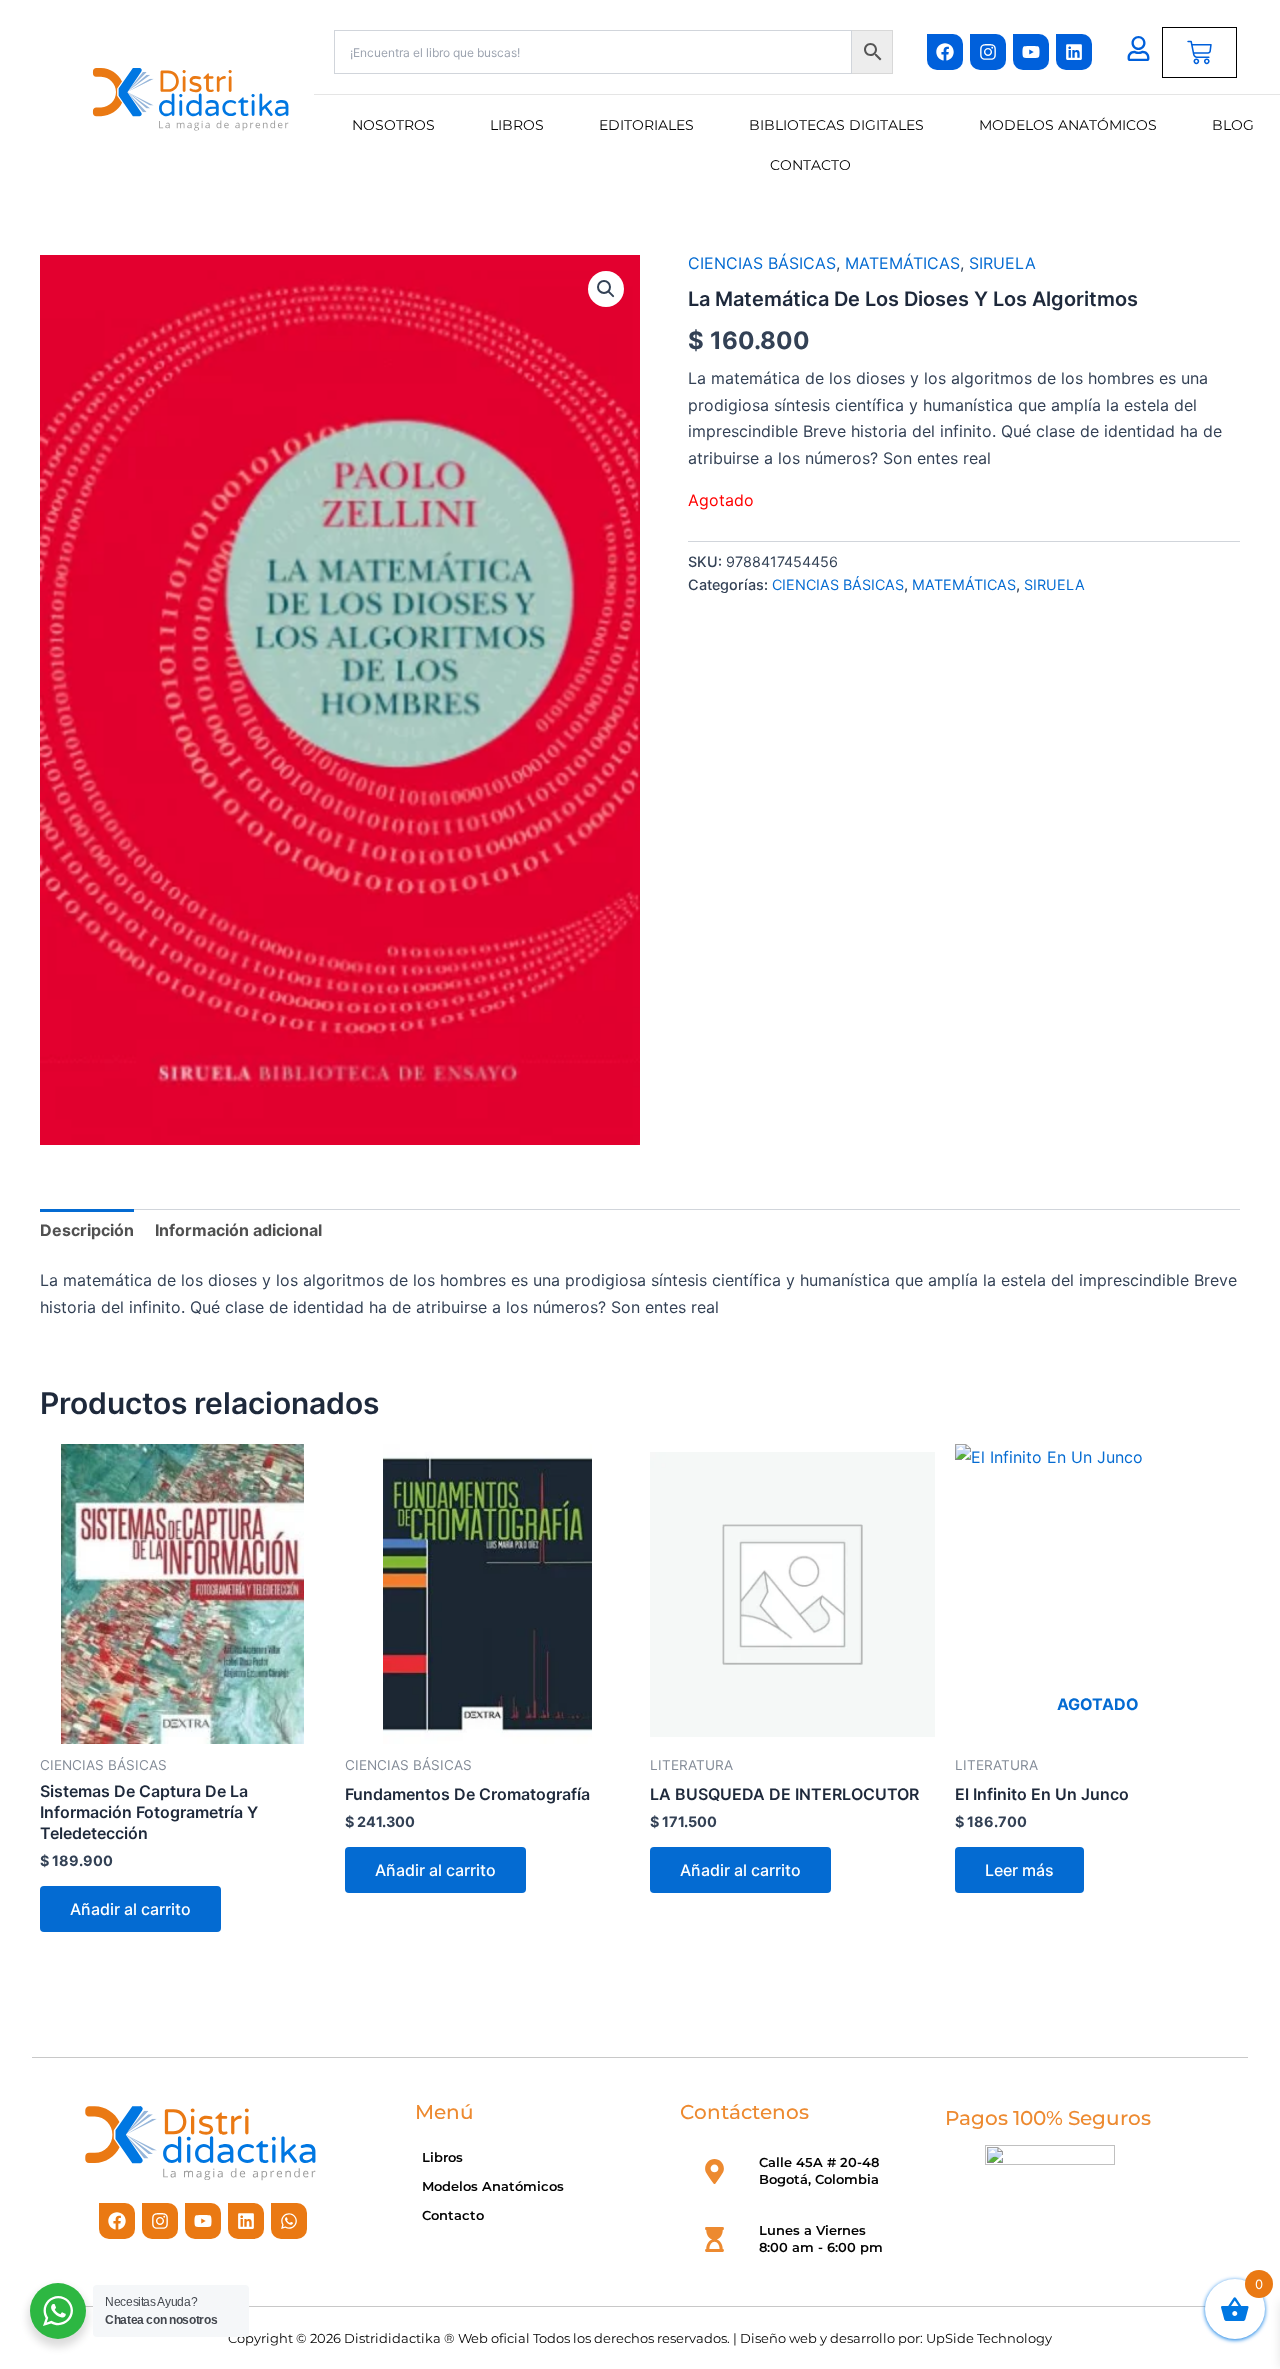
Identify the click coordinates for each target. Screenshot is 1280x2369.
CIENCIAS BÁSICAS (762, 263)
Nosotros (393, 125)
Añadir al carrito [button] (130, 1909)
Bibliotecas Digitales (836, 125)
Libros (517, 125)
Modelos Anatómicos (1068, 125)
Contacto (810, 165)
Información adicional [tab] (238, 1230)
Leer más (1019, 1870)
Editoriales (646, 125)
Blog (1233, 125)
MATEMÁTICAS (902, 263)
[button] (606, 289)
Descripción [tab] (87, 1230)
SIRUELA (1002, 263)
